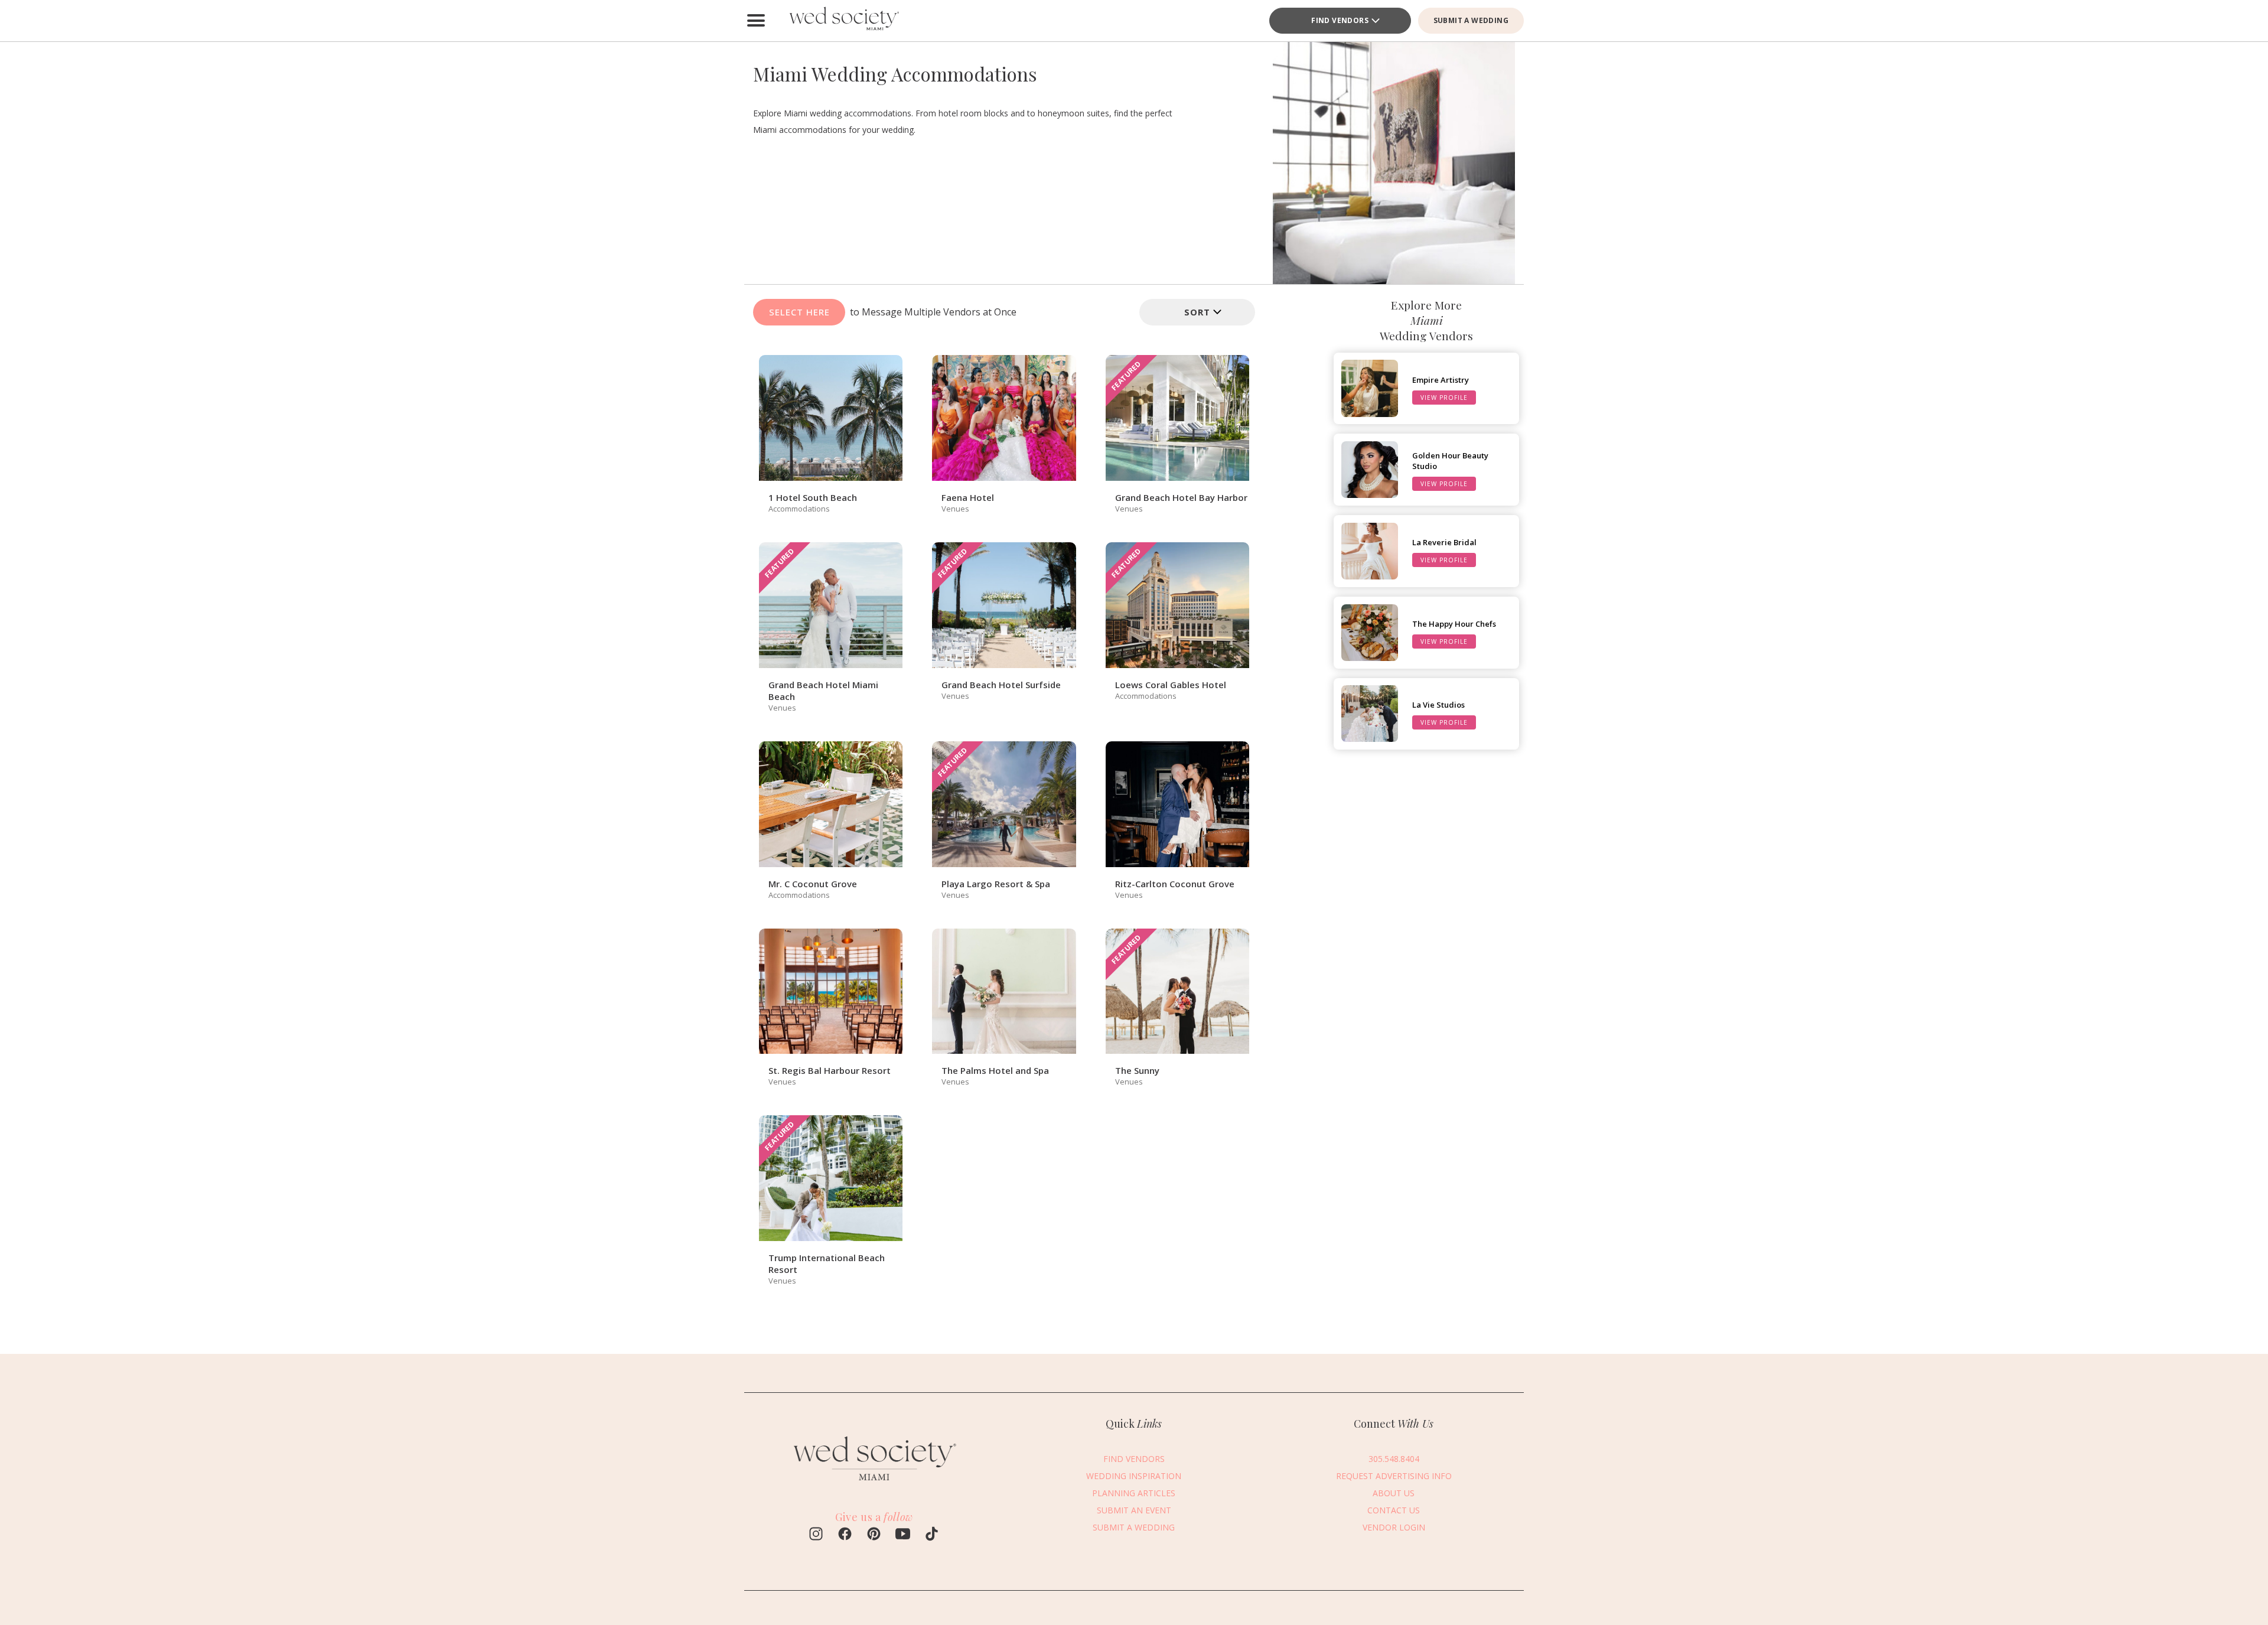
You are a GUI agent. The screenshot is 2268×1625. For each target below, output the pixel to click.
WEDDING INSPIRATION (1134, 1475)
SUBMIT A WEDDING (1471, 20)
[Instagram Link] (816, 1535)
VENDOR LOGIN (1394, 1527)
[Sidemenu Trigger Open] (756, 21)
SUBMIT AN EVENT (1134, 1510)
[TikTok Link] (932, 1535)
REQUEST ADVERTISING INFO (1394, 1475)
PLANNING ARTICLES (1134, 1492)
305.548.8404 (1394, 1458)
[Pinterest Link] (874, 1535)
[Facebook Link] (845, 1535)
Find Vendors (1340, 20)
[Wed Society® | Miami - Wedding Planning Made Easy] (845, 21)
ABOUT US (1394, 1492)
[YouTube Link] (903, 1535)
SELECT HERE (799, 312)
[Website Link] (874, 1485)
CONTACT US (1394, 1510)
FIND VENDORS (1134, 1458)
